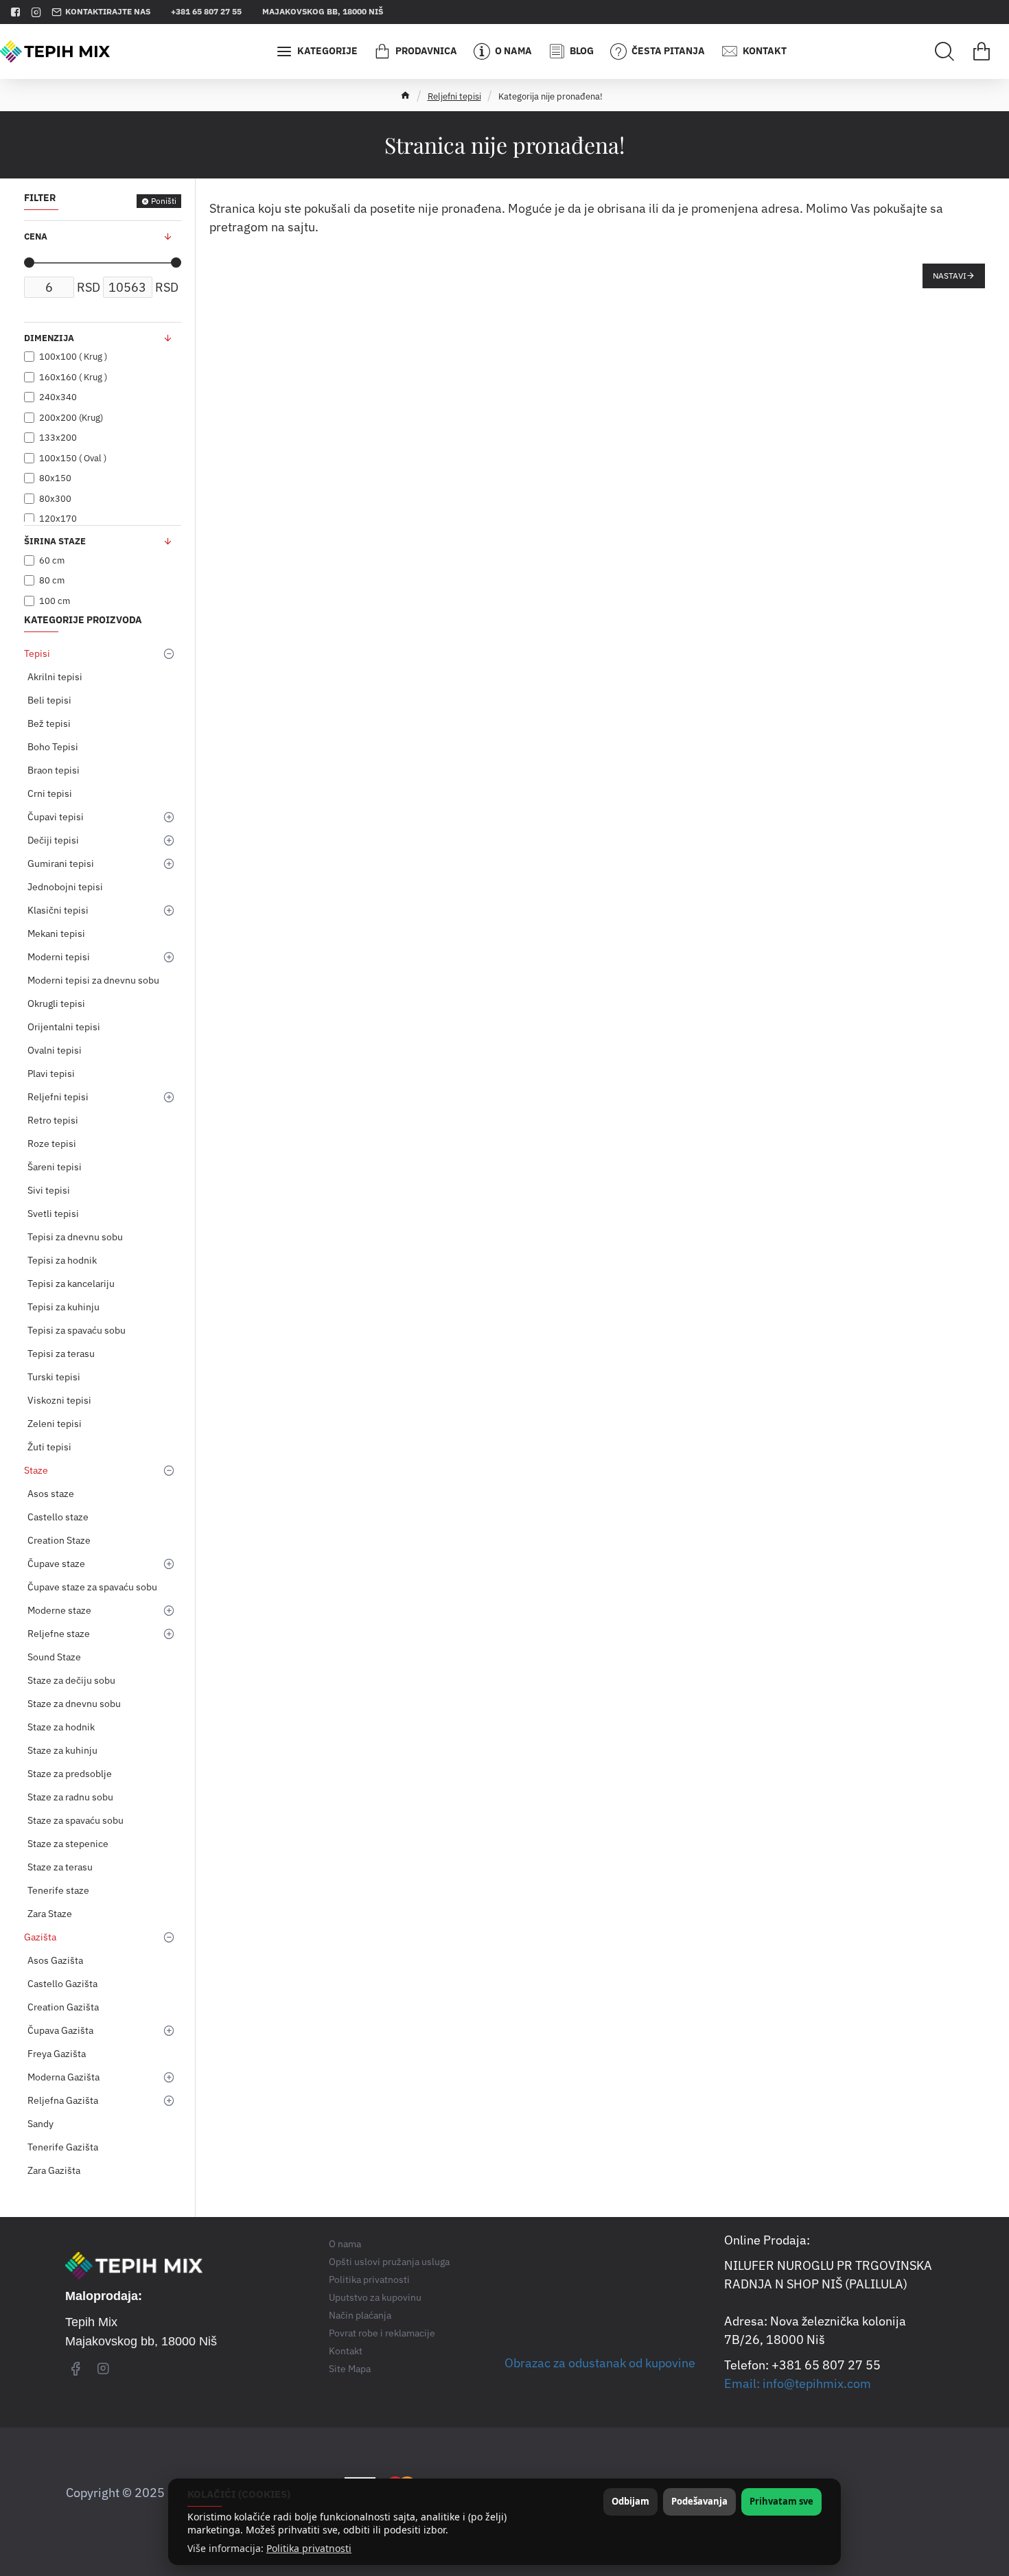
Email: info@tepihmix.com (798, 2383)
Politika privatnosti (309, 2549)
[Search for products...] (944, 51)
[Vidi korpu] (982, 51)
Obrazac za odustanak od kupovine (600, 2363)
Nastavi (950, 276)
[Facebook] (76, 2368)
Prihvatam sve (781, 2501)
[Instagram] (103, 2368)
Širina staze (55, 541)
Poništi (164, 201)
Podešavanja (699, 2501)
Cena (36, 236)
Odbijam (630, 2501)
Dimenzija (49, 338)
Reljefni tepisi (454, 96)
